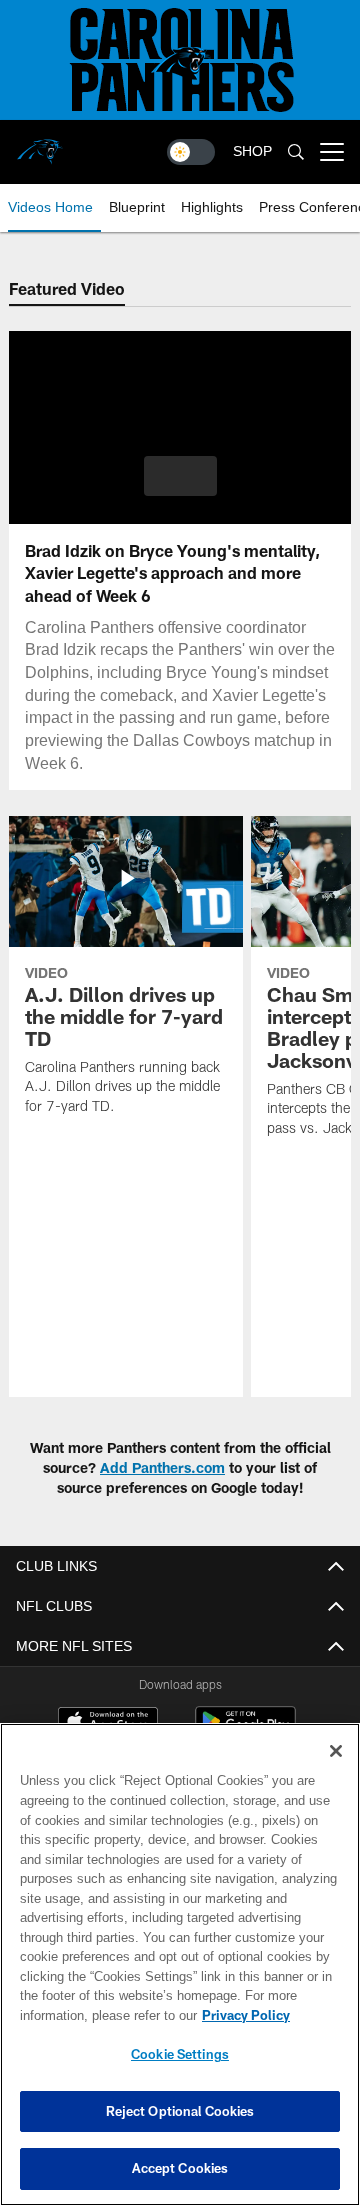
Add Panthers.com (162, 1467)
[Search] (296, 152)
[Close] (336, 1751)
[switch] (191, 152)
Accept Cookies (180, 2168)
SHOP (252, 151)
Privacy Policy (87, 2015)
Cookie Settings (180, 2054)
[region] (180, 1964)
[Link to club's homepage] (40, 144)
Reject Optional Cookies (180, 2111)
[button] (180, 476)
